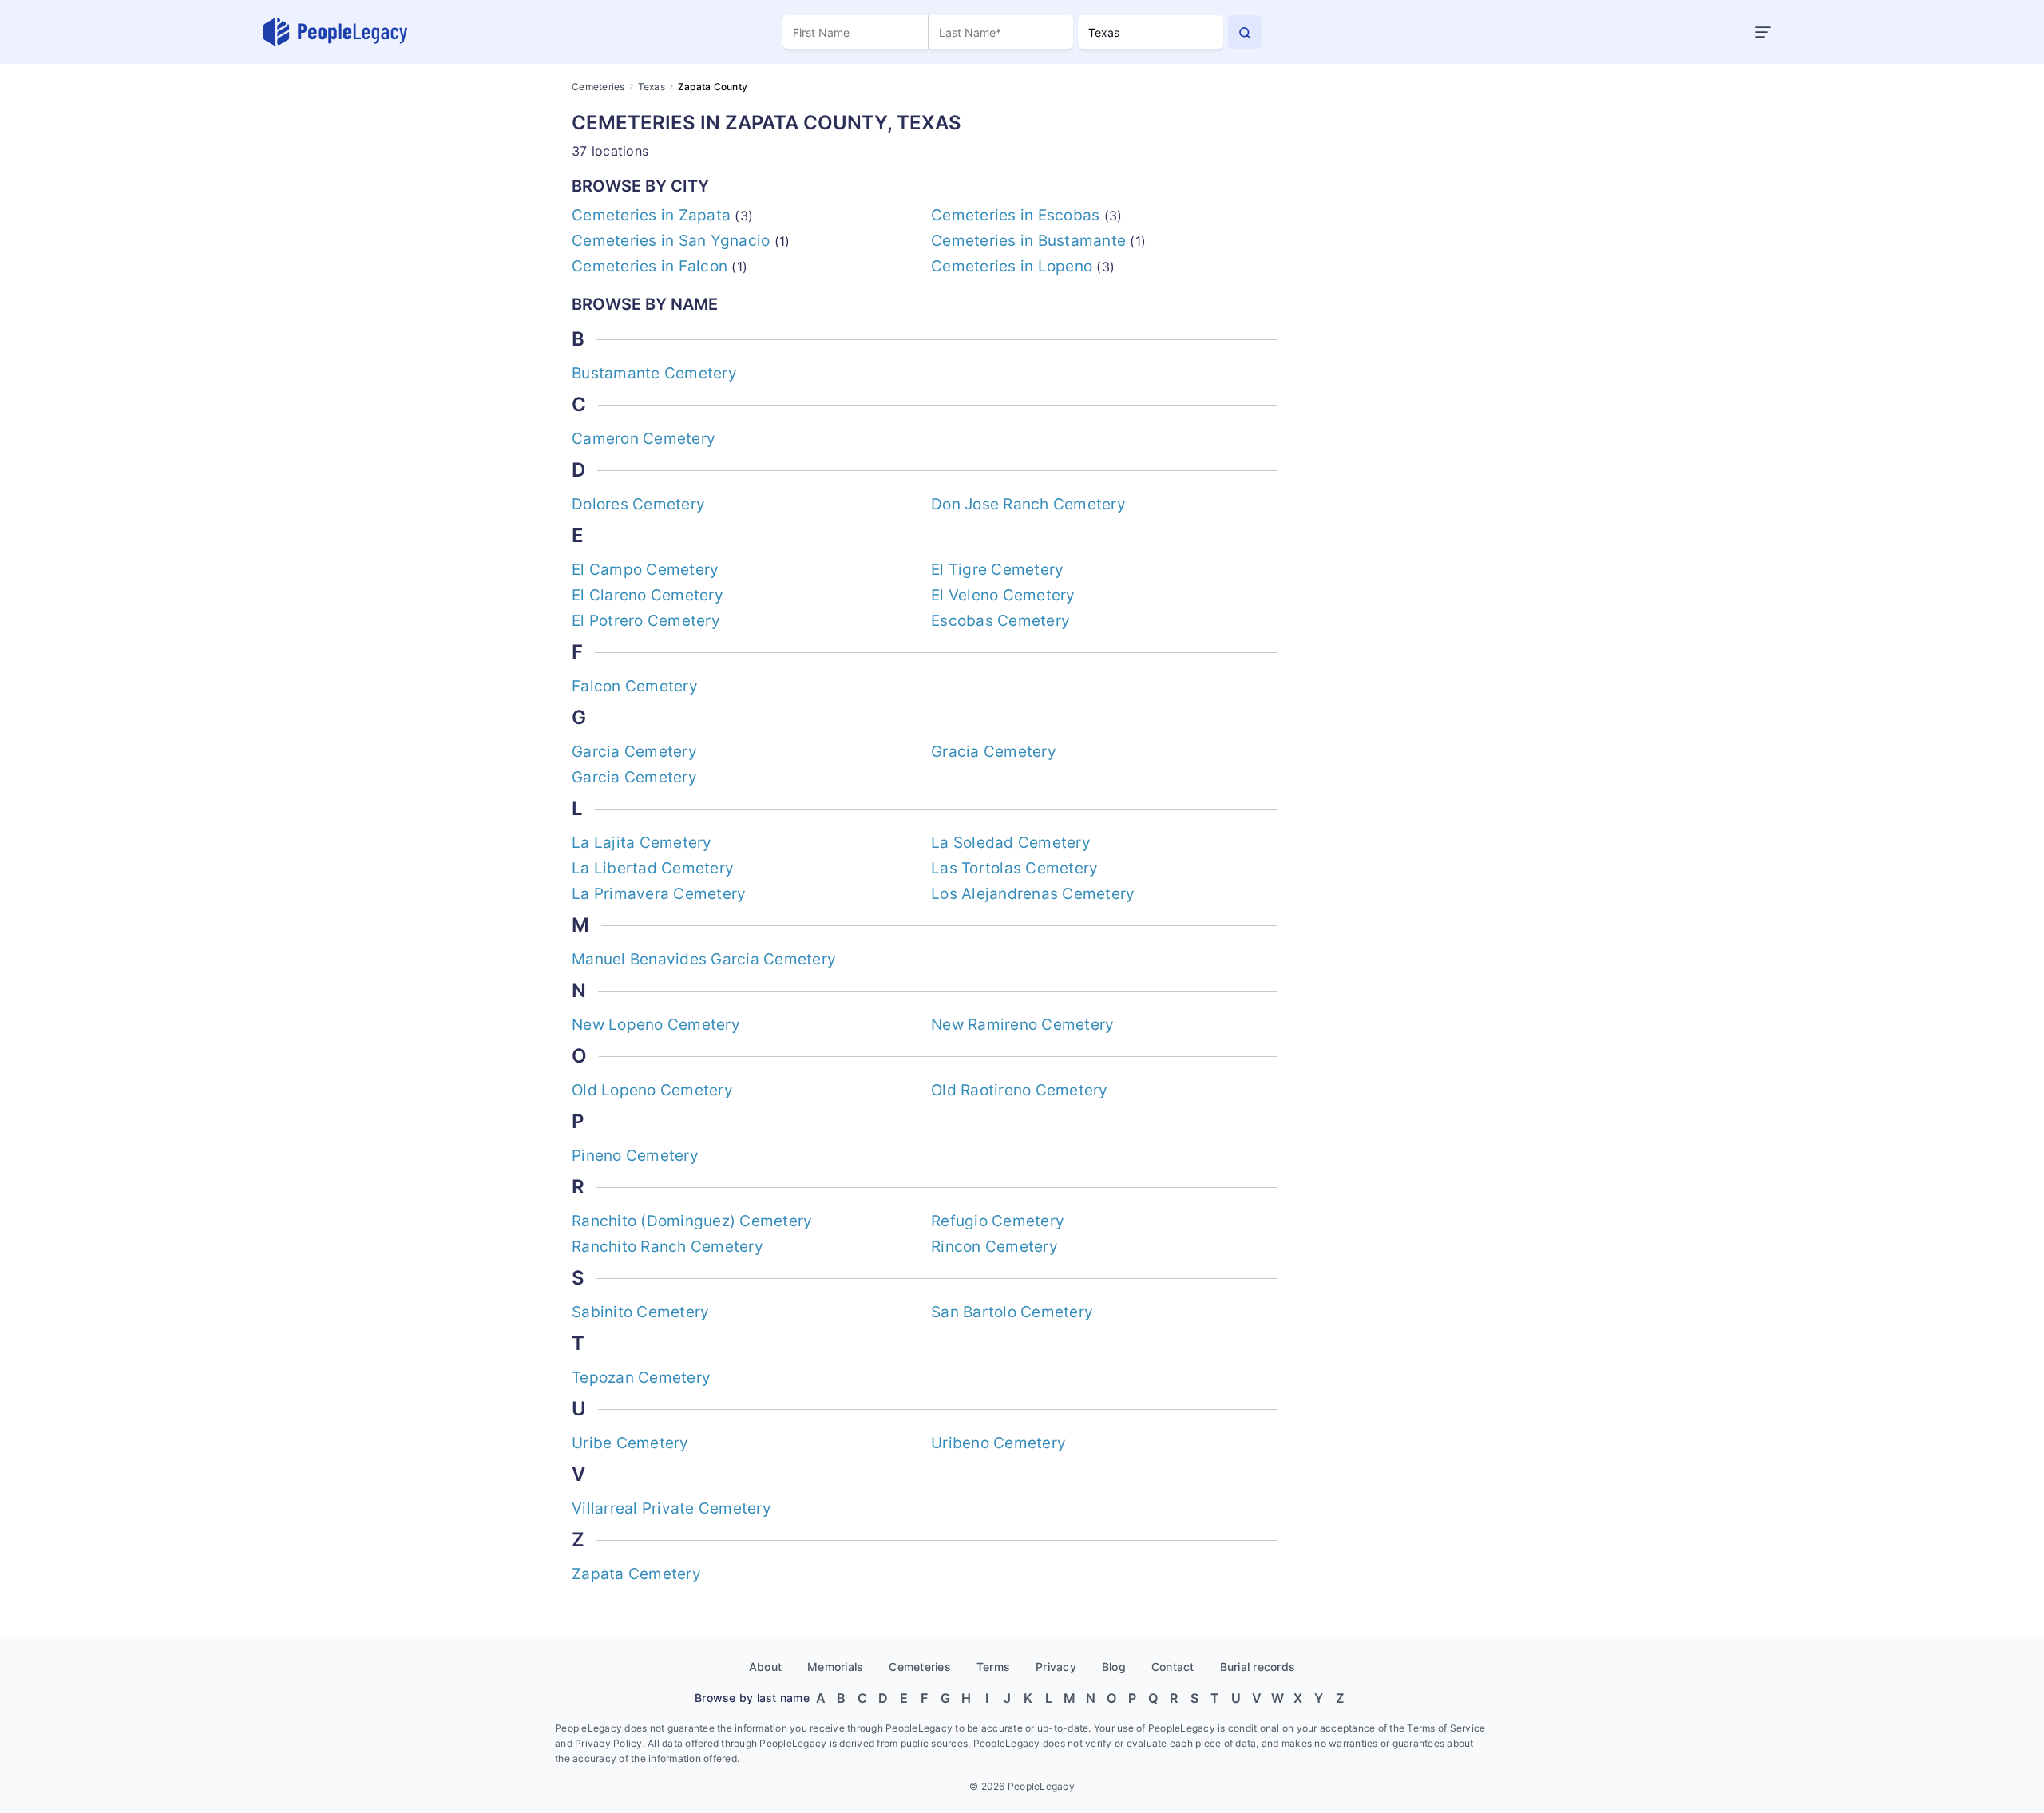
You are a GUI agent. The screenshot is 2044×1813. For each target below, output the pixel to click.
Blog (1114, 1667)
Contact (1173, 1667)
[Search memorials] (1245, 32)
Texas (652, 87)
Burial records (1258, 1667)
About (765, 1667)
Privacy (1056, 1667)
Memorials (835, 1667)
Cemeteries (598, 87)
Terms (993, 1667)
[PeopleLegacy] (336, 32)
